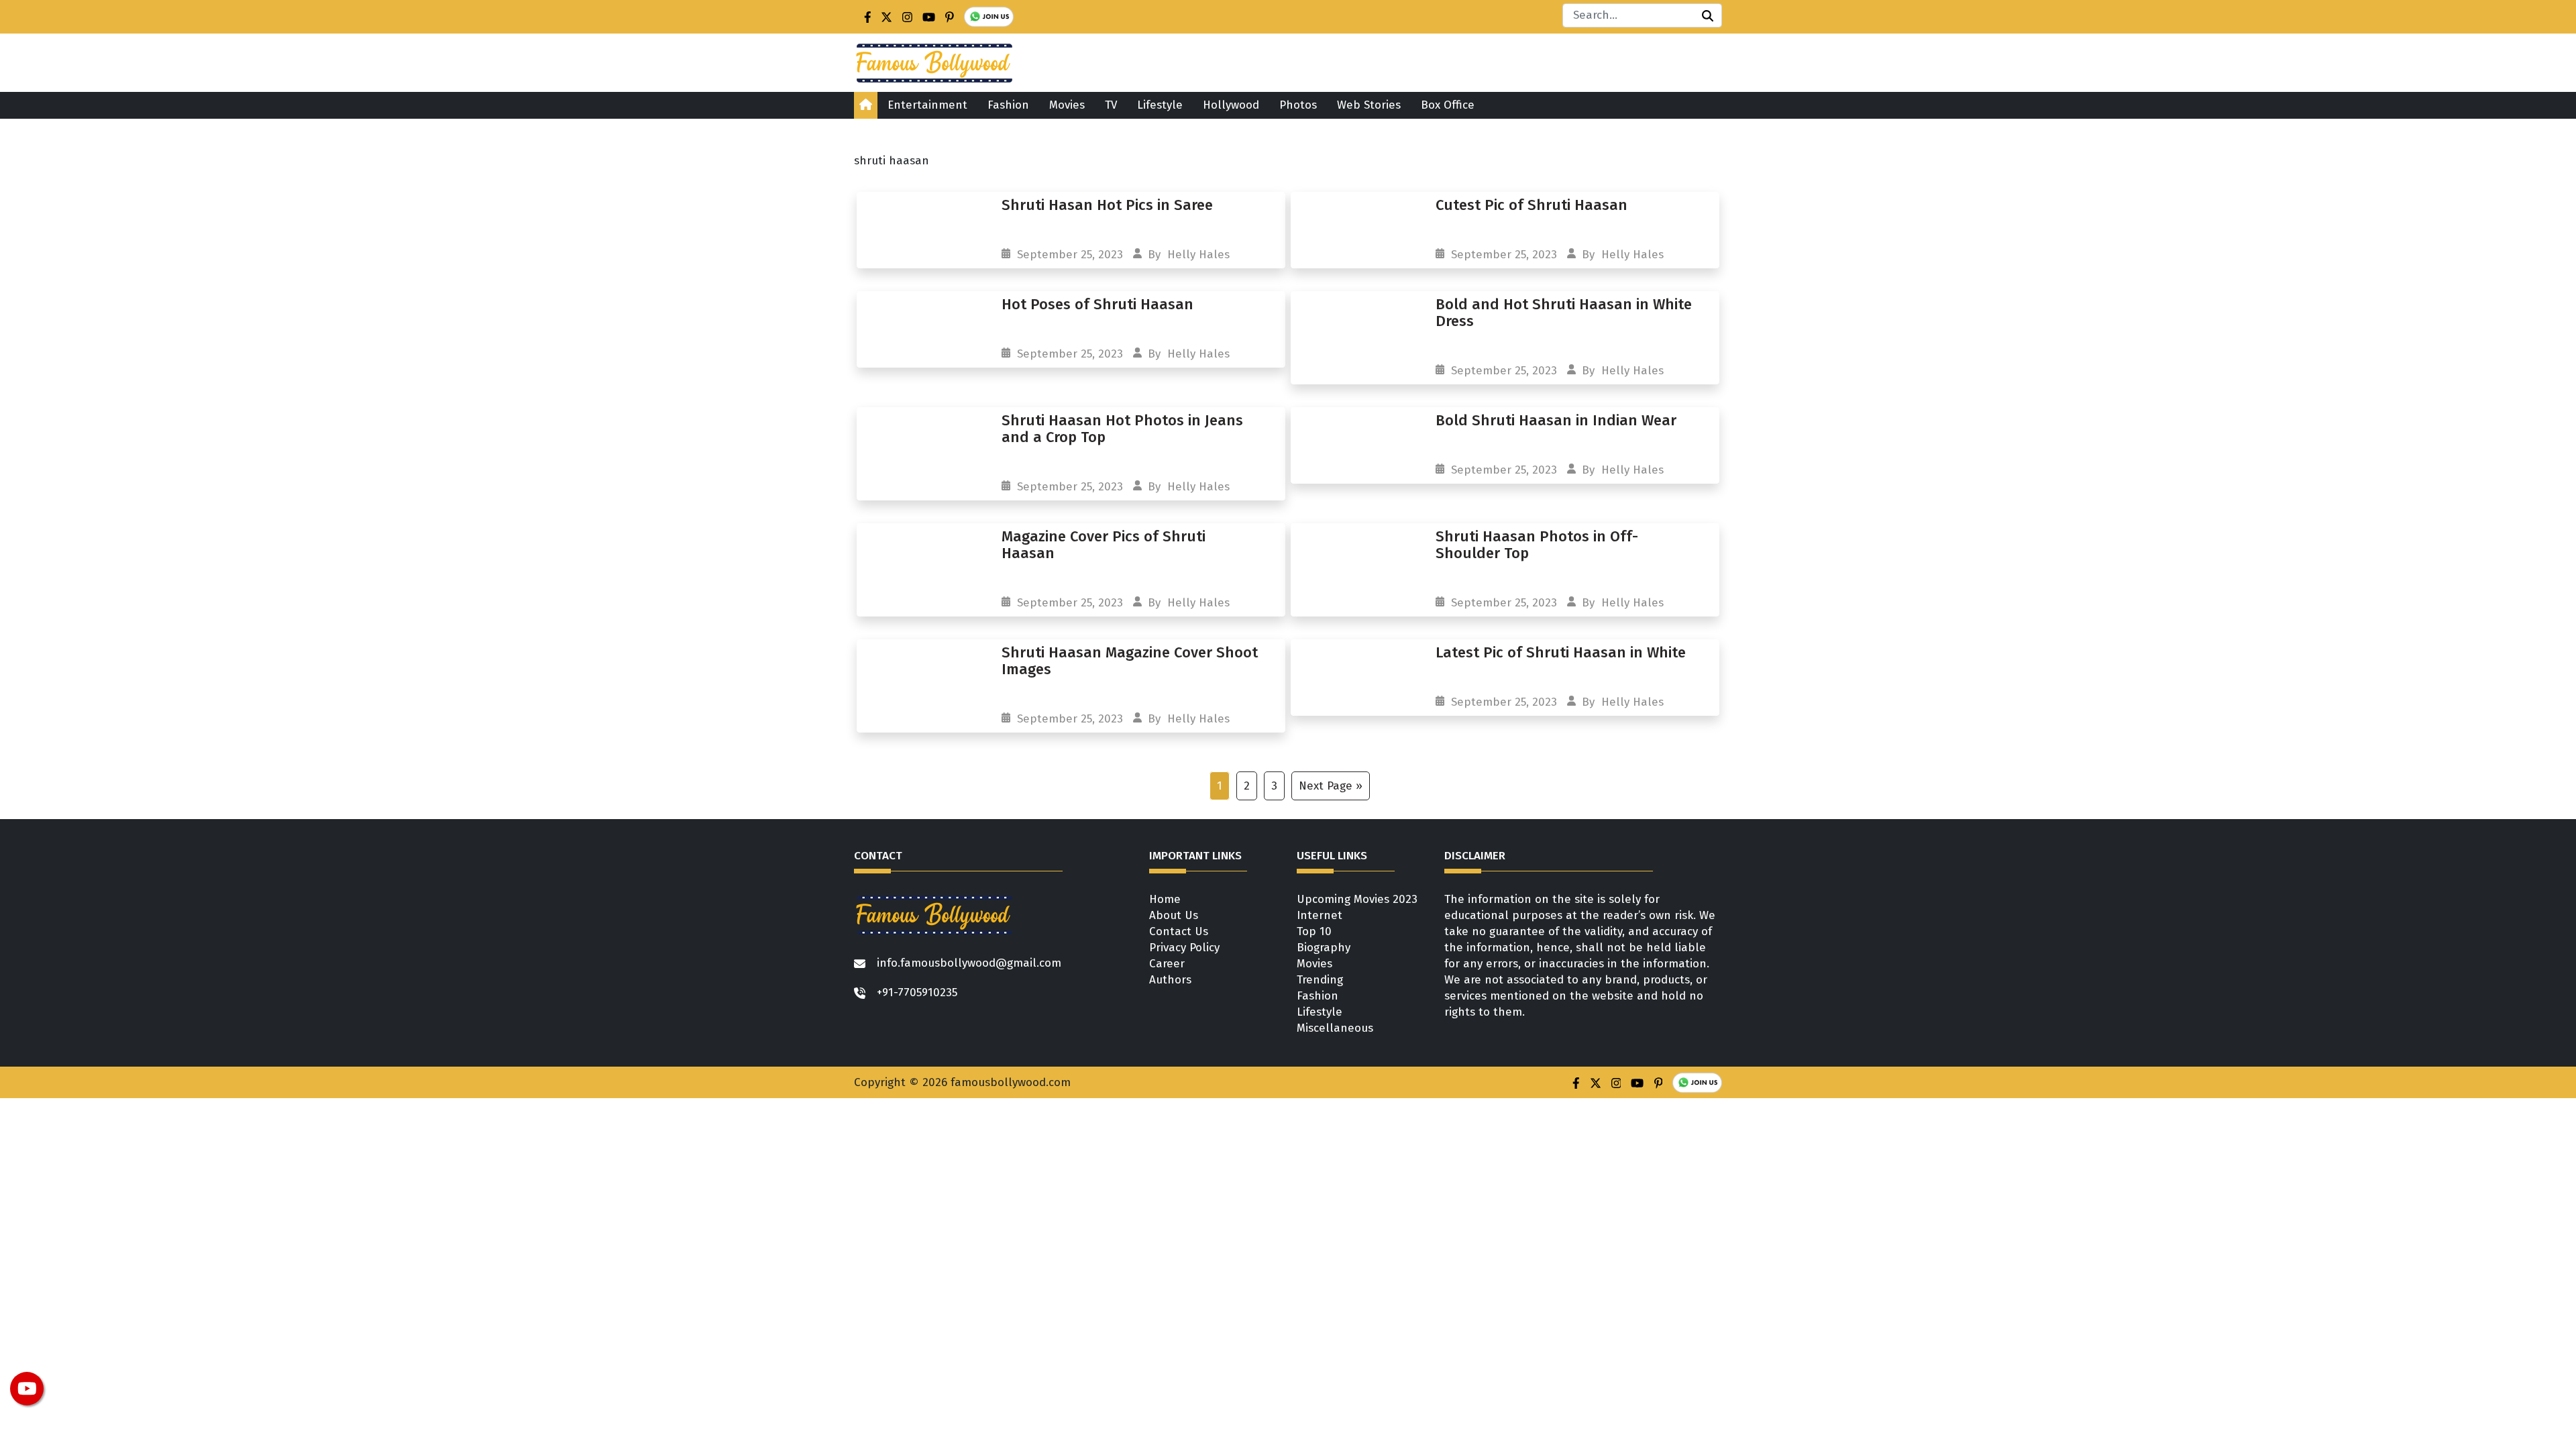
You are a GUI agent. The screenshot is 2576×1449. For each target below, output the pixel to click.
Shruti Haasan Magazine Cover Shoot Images (1130, 661)
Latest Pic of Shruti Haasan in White (1561, 652)
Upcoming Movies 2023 (1357, 899)
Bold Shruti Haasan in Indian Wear (1558, 420)
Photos (1298, 105)
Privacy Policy (1184, 948)
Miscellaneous (1335, 1028)
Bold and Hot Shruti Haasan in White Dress (1564, 313)
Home (1165, 899)
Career (1167, 964)
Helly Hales (1198, 255)
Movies (1067, 105)
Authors (1170, 980)
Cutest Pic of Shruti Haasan (1532, 205)
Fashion (1008, 105)
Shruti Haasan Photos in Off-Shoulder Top (1537, 545)
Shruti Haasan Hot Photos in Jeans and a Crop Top (1122, 429)
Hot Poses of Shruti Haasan (1099, 304)
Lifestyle (1160, 105)
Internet (1320, 915)
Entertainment (927, 105)
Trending (1320, 980)
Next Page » (1331, 786)
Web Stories (1369, 105)
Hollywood (1231, 105)
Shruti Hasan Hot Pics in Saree (1107, 205)
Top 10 (1314, 931)
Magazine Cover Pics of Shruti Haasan (1104, 545)
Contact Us (1179, 931)
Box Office (1448, 105)
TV (1111, 105)
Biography (1324, 948)
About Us (1174, 915)
